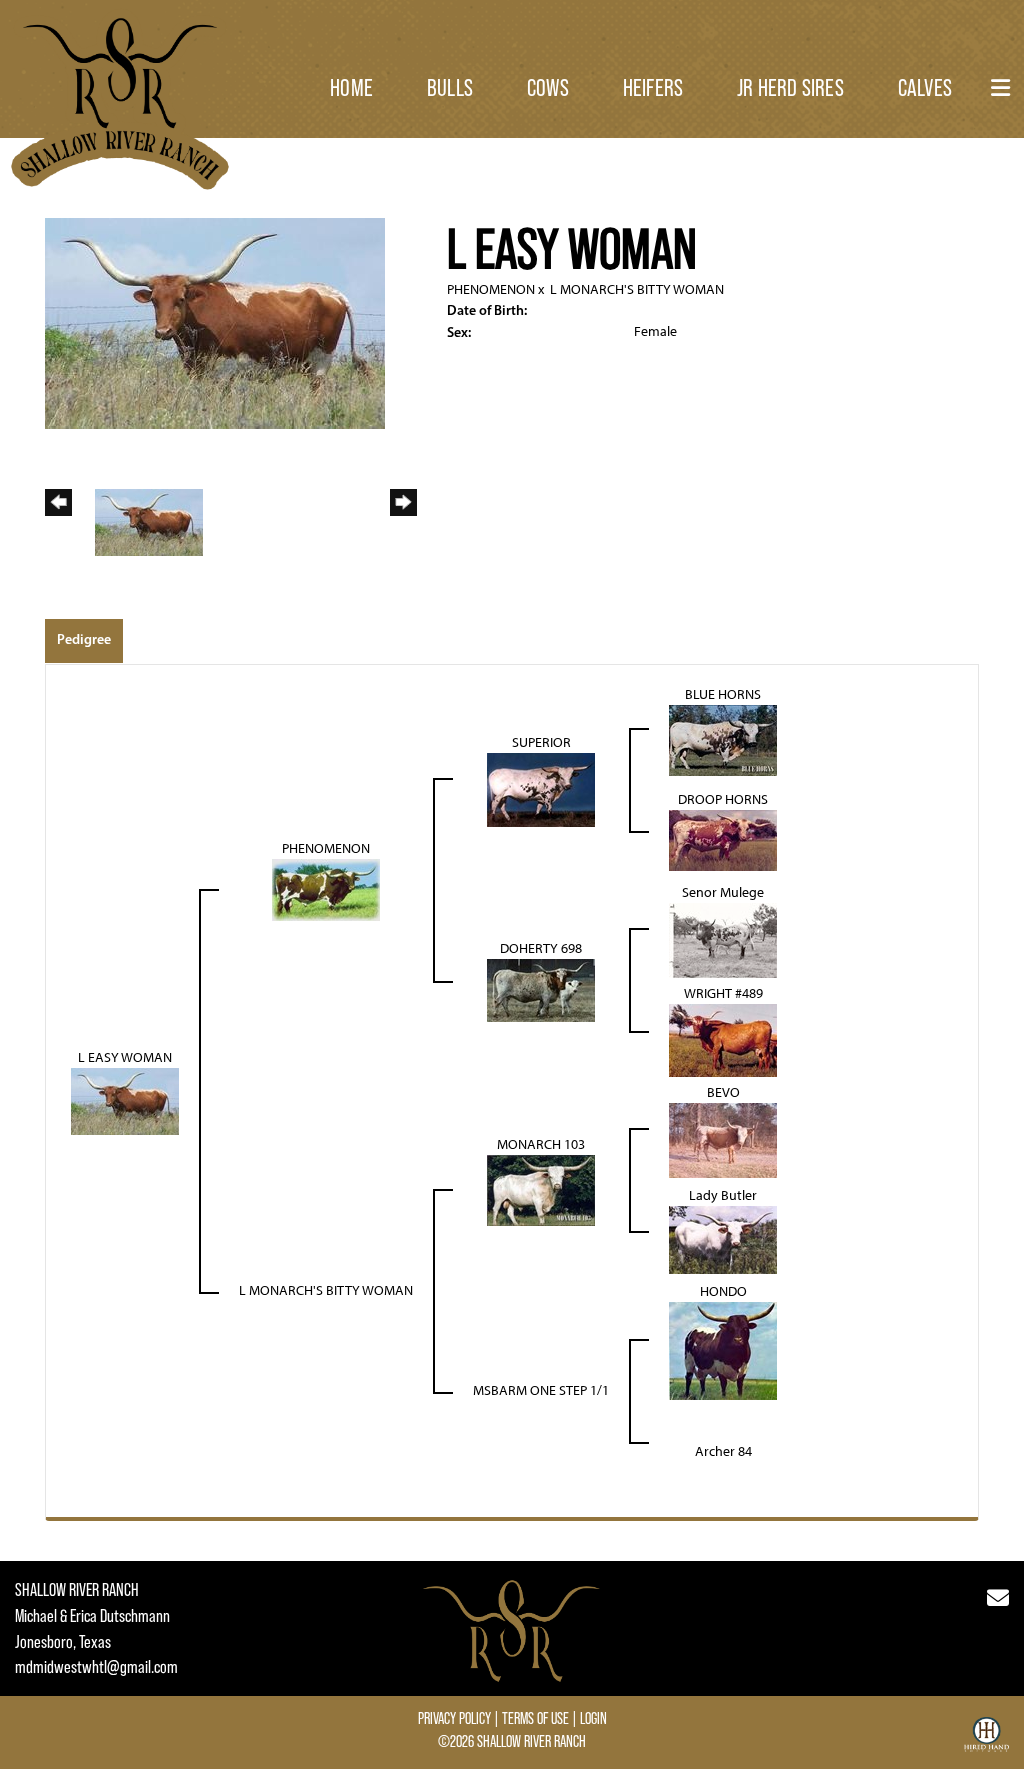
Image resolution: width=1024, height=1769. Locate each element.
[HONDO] (723, 1350)
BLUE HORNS (723, 694)
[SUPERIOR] (541, 789)
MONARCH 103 (541, 1144)
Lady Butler (723, 1195)
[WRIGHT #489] (723, 1039)
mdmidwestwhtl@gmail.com (96, 1667)
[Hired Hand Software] (986, 1742)
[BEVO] (723, 1139)
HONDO (723, 1291)
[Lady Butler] (723, 1239)
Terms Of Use (535, 1718)
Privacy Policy (454, 1718)
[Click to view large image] (215, 322)
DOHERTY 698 (541, 948)
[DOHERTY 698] (541, 989)
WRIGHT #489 (723, 993)
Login (593, 1718)
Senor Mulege (723, 892)
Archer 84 (723, 1451)
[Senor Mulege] (723, 939)
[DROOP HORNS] (723, 839)
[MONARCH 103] (541, 1189)
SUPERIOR (541, 742)
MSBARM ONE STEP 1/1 (541, 1390)
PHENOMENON (491, 289)
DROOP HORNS (723, 799)
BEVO (723, 1092)
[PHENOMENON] (326, 889)
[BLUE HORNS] (723, 739)
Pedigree (84, 639)
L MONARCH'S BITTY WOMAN (637, 289)
